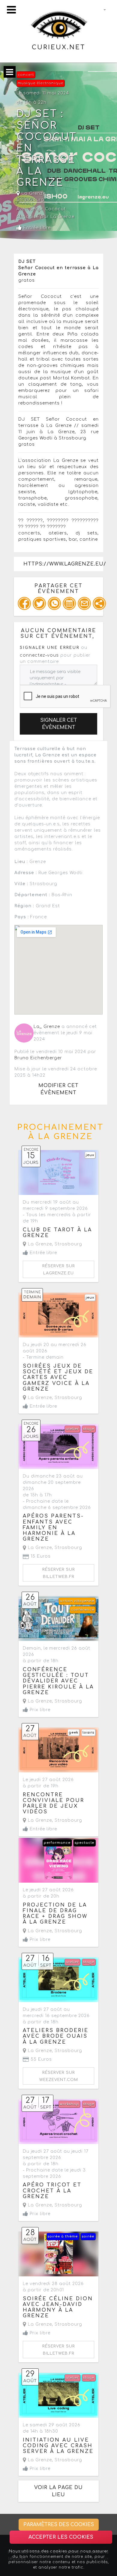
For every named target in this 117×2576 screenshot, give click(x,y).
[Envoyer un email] (84, 603)
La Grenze (33, 193)
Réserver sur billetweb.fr (59, 1573)
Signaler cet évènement (59, 724)
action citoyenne (77, 1601)
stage (89, 1429)
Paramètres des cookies (59, 2525)
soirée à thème (63, 2236)
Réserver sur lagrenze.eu (59, 1270)
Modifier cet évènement (58, 1089)
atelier (72, 1429)
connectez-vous (39, 655)
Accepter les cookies (61, 2537)
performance (57, 1843)
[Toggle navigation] (11, 10)
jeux (90, 1155)
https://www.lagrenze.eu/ (63, 564)
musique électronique (40, 83)
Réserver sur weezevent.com (59, 2076)
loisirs (88, 1733)
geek (73, 1733)
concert (26, 75)
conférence (82, 1610)
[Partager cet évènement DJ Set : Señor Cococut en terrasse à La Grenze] (99, 603)
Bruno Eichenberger (38, 1058)
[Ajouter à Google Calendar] (69, 603)
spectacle (84, 1843)
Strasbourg (30, 200)
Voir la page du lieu (58, 2491)
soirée (88, 2236)
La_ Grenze (47, 1027)
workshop (69, 2104)
